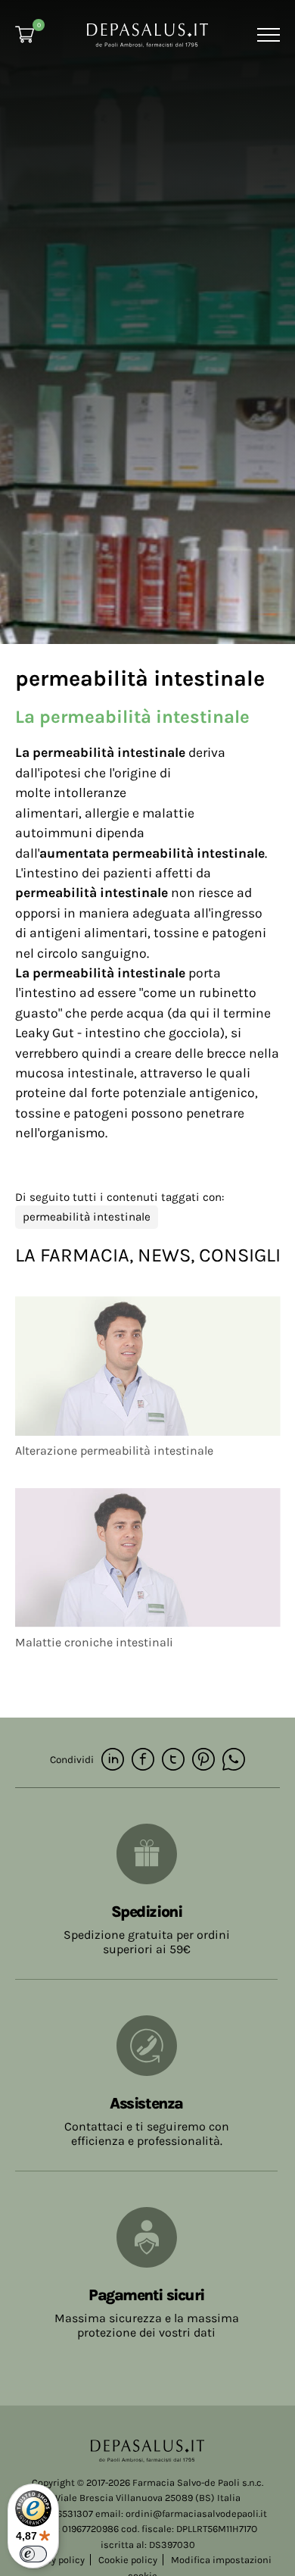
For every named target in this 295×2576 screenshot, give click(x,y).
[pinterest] (203, 1760)
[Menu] (267, 35)
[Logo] (147, 34)
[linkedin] (113, 1760)
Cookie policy (128, 2560)
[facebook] (143, 1760)
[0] (25, 34)
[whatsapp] (234, 1760)
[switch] (33, 2554)
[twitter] (173, 1760)
